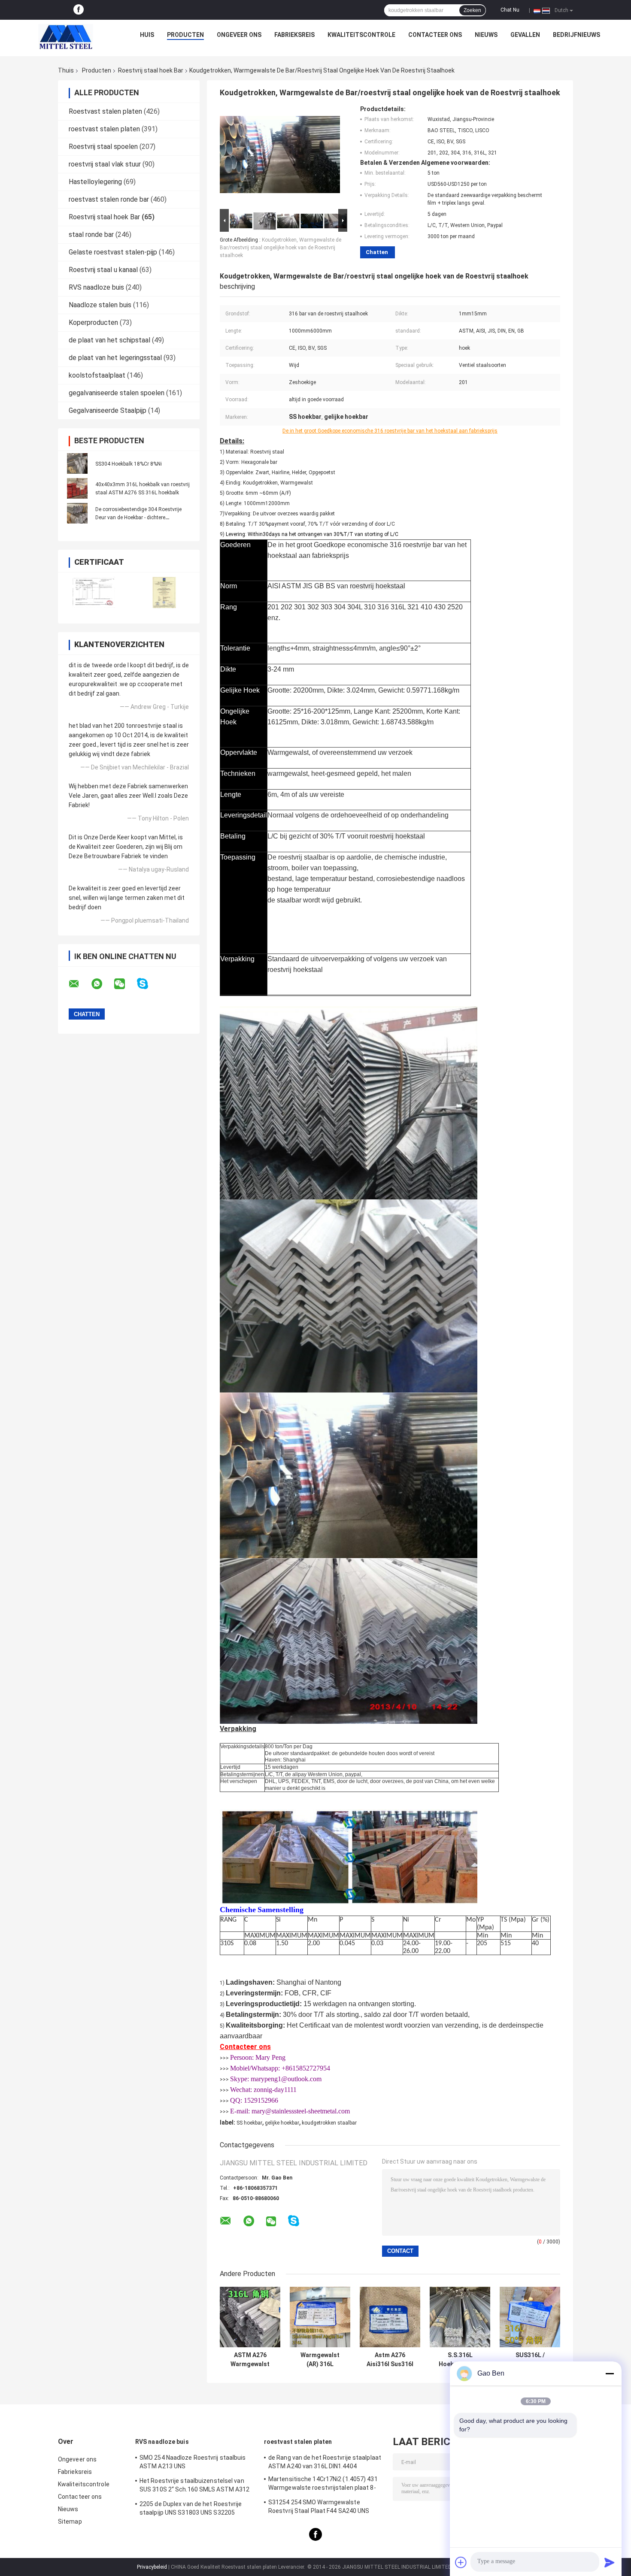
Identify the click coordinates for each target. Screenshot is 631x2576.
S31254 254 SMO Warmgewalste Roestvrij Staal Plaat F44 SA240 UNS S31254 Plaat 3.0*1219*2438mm (319, 2508)
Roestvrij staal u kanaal (103, 270)
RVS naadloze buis (96, 287)
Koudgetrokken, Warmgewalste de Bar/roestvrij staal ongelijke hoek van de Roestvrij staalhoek (281, 248)
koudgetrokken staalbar (329, 2123)
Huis (147, 35)
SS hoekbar (249, 2123)
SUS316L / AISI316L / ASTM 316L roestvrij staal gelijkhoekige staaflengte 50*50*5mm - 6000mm (530, 2360)
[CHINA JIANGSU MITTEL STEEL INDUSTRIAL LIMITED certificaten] (93, 592)
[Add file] (461, 2562)
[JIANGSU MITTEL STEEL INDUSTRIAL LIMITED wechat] (125, 984)
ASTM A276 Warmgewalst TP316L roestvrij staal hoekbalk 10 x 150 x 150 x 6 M (250, 2360)
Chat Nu (510, 10)
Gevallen (525, 35)
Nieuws (486, 35)
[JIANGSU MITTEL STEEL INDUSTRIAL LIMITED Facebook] (79, 10)
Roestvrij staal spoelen (103, 147)
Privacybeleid (152, 2567)
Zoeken (472, 10)
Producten (185, 35)
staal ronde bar (91, 235)
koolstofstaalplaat (97, 375)
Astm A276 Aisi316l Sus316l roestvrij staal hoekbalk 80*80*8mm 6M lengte (390, 2360)
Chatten (377, 252)
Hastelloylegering (95, 182)
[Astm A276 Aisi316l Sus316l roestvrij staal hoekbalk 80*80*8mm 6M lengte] (390, 2317)
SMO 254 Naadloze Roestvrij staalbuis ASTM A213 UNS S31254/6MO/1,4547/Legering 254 (193, 2463)
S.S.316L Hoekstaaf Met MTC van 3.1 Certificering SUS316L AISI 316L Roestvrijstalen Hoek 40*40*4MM (460, 2360)
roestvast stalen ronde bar (109, 199)
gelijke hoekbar (282, 2123)
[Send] (610, 2562)
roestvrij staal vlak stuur (105, 164)
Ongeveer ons (239, 35)
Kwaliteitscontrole (361, 35)
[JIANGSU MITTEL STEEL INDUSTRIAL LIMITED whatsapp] (102, 984)
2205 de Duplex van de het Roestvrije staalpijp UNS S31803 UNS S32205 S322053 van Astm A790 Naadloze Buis (194, 2509)
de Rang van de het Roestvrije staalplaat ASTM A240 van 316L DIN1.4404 (325, 2462)
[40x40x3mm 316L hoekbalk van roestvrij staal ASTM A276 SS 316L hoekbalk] (77, 488)
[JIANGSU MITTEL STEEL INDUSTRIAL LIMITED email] (79, 984)
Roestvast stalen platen (105, 111)
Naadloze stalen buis (100, 305)
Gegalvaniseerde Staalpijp (108, 410)
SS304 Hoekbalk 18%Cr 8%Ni (129, 464)
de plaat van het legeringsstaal (115, 358)
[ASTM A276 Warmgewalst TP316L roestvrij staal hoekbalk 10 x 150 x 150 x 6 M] (250, 2317)
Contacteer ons (435, 35)
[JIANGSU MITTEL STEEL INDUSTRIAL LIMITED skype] (148, 984)
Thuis (66, 70)
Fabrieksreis (294, 35)
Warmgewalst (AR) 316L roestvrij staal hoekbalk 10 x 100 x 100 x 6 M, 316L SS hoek (320, 2360)
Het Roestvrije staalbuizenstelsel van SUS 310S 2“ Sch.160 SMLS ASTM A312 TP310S (194, 2486)
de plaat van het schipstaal (109, 340)
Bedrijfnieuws (576, 35)
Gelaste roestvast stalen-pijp (113, 252)
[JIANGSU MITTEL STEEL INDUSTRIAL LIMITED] (66, 37)
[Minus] (610, 2373)
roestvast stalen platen (104, 129)
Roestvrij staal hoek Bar (151, 70)
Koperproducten (93, 322)
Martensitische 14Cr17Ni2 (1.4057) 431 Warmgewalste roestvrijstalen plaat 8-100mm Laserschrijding (323, 2485)
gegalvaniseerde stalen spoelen (117, 393)
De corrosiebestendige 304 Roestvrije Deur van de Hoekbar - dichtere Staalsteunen (138, 518)
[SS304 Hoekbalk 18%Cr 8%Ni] (77, 463)
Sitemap (70, 2522)
